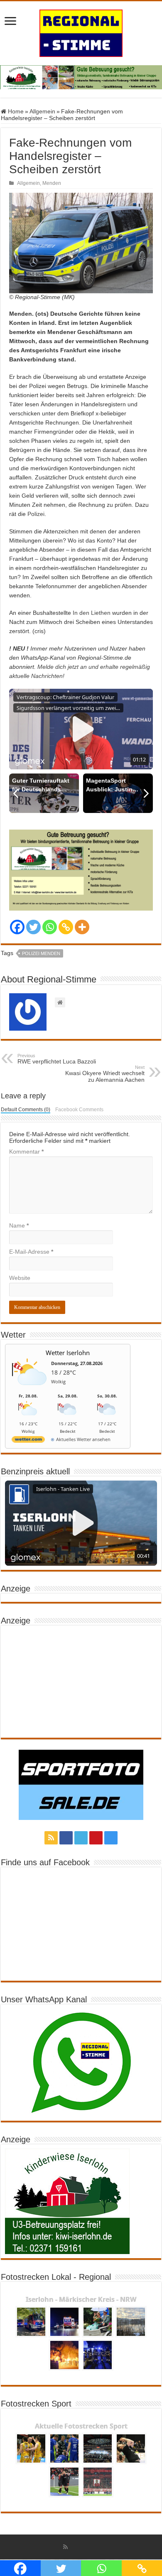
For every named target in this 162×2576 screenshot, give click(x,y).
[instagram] (111, 1838)
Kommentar (26, 1152)
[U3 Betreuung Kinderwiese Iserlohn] (81, 77)
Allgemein (42, 111)
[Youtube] (96, 1838)
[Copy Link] (66, 927)
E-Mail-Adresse (31, 1252)
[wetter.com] (28, 1441)
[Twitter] (33, 927)
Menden (52, 183)
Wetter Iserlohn (68, 1353)
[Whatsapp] (50, 927)
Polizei (36, 514)
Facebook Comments (79, 1110)
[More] (82, 927)
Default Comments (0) (26, 1110)
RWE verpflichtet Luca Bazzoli (57, 1059)
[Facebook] (17, 927)
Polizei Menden (41, 953)
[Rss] (51, 1838)
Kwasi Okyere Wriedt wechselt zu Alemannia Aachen (105, 1074)
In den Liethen (92, 613)
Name (19, 1225)
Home (15, 111)
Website (20, 1278)
